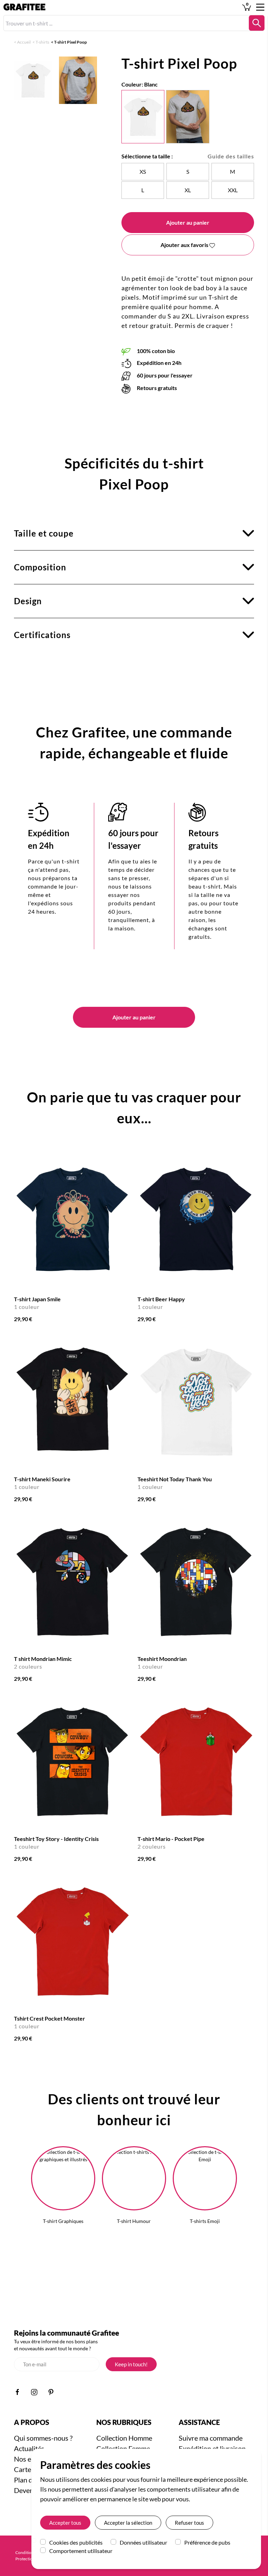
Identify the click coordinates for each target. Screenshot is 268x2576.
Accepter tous (65, 2523)
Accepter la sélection (128, 2523)
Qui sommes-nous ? (43, 2438)
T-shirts (42, 42)
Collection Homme (124, 2438)
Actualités (29, 2448)
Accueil (24, 42)
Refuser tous (189, 2523)
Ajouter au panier (188, 222)
